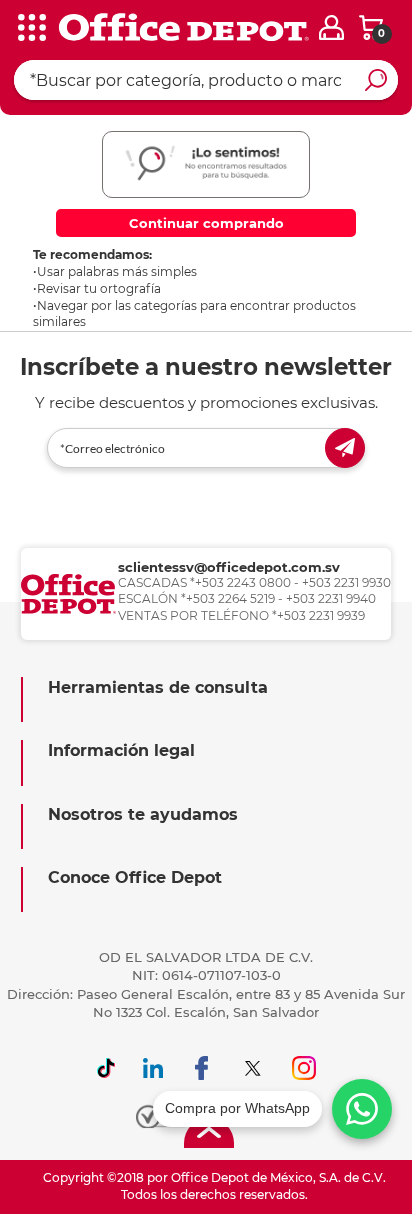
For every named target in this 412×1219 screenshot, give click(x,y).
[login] (331, 27)
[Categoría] (30, 29)
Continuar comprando (206, 223)
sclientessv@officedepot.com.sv (229, 567)
